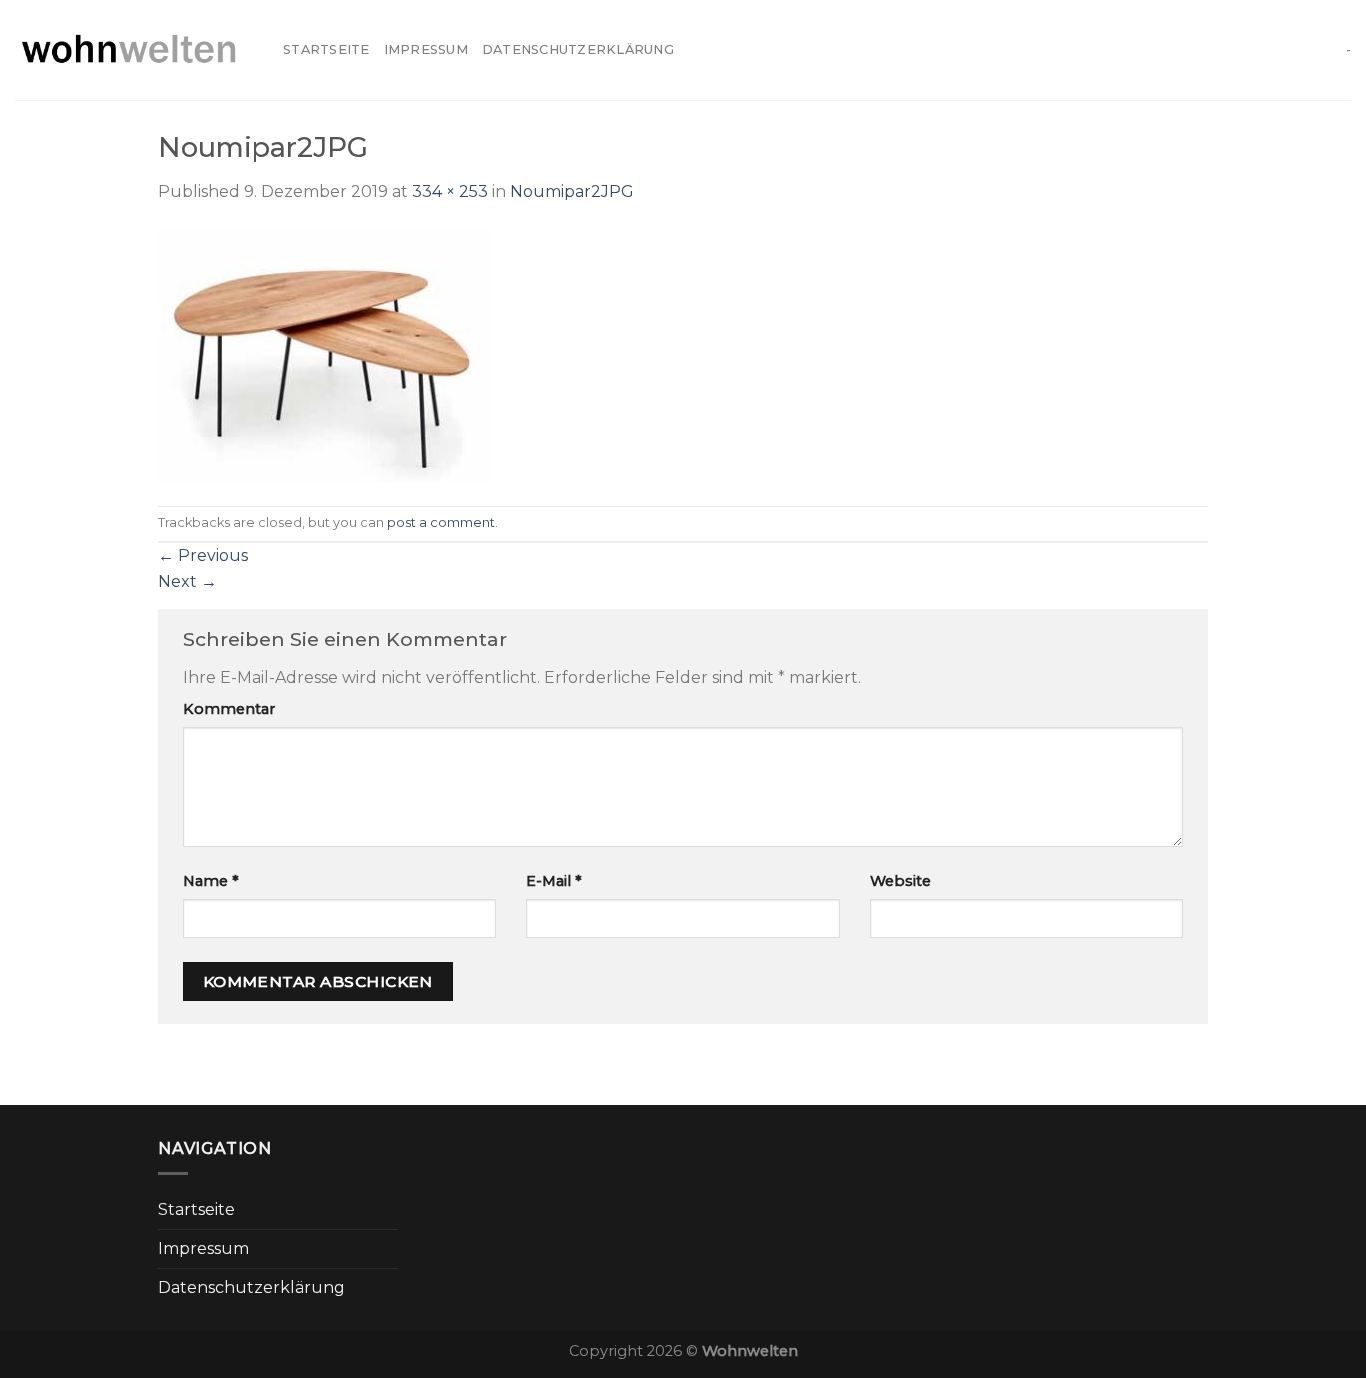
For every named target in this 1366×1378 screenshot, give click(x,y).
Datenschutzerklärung (578, 49)
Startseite (326, 49)
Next (187, 581)
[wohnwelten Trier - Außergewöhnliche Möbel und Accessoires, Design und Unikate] (134, 50)
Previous (203, 555)
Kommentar (229, 709)
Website (900, 881)
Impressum (426, 49)
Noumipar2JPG (572, 191)
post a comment (441, 522)
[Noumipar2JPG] (325, 353)
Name (211, 881)
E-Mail (554, 881)
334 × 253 (450, 191)
